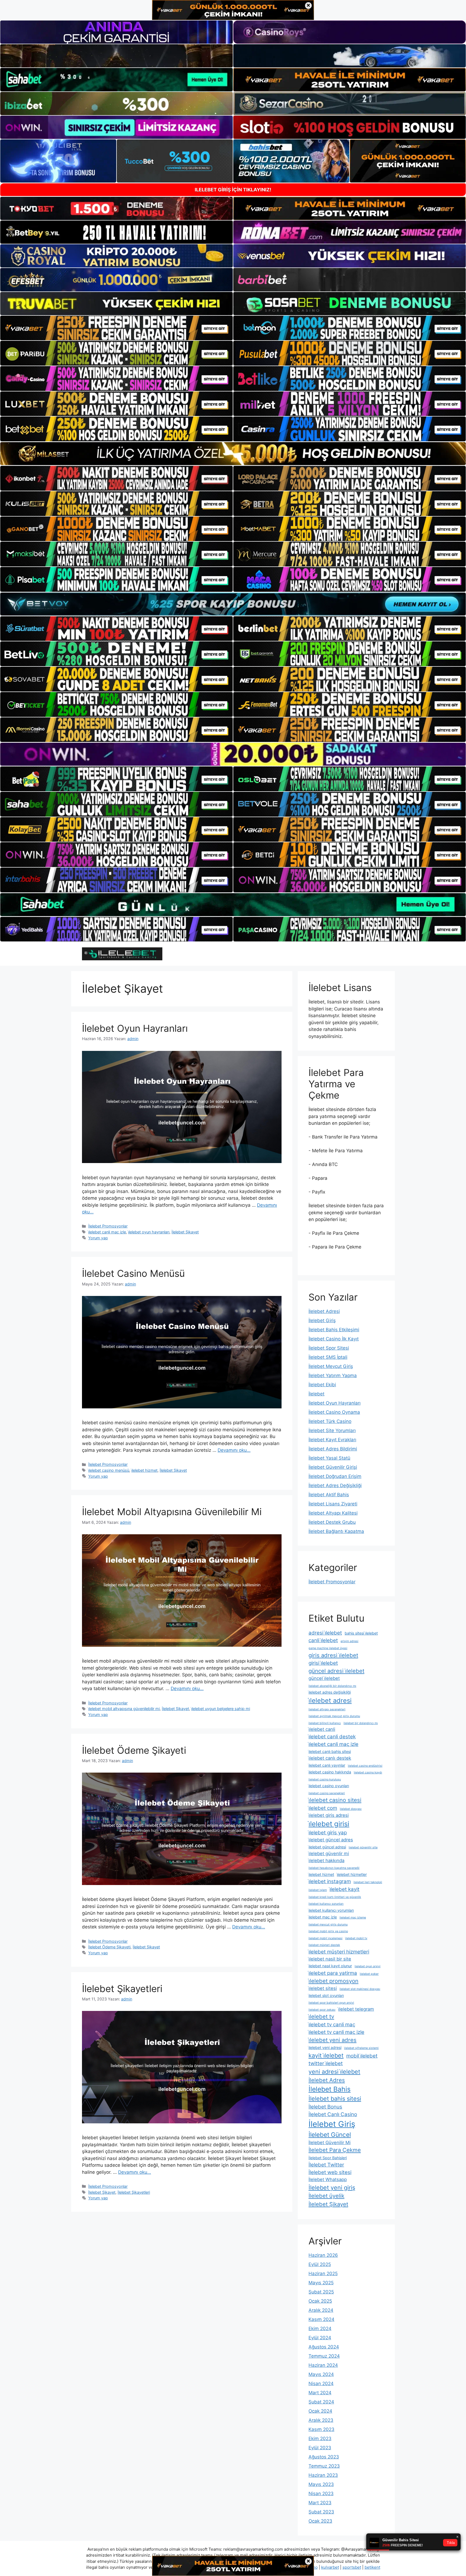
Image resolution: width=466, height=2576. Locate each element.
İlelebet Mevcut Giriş (331, 1366)
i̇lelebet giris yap (328, 1833)
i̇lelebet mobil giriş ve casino (328, 1931)
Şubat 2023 (321, 2512)
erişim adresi (349, 1641)
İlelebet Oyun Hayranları (135, 1028)
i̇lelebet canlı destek (330, 1758)
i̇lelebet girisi (329, 1824)
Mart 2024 (320, 2393)
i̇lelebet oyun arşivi (368, 1966)
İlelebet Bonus (325, 2107)
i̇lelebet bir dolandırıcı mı (361, 1723)
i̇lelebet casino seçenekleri (327, 1793)
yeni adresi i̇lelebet (334, 2072)
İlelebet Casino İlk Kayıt (334, 1339)
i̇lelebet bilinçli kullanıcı (325, 1723)
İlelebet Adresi (324, 1311)
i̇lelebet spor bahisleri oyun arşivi (331, 2003)
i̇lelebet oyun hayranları (149, 1232)
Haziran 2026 (323, 2255)
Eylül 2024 (320, 2338)
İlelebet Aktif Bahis (329, 1495)
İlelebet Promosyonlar (108, 1226)
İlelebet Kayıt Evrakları (332, 1440)
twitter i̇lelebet (326, 2063)
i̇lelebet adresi (330, 1700)
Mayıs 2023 (321, 2484)
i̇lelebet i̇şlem (318, 1890)
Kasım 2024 (321, 2319)
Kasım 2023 (321, 2429)
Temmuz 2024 (324, 2356)
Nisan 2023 (321, 2494)
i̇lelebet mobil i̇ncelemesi (325, 1938)
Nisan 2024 (321, 2384)
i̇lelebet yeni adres (333, 2040)
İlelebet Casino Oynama (334, 1412)
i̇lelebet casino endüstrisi (365, 1766)
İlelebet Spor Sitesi (329, 1348)
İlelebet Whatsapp (328, 2179)
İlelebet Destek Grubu (332, 1522)
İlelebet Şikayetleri (122, 1989)
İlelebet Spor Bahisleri (328, 2158)
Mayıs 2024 (321, 2374)
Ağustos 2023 (324, 2457)
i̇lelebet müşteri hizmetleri (339, 1952)
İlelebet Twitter (326, 2165)
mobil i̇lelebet (362, 2056)
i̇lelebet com (323, 1808)
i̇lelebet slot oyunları (326, 1995)
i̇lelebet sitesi (323, 1988)
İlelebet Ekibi (322, 1385)
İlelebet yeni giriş (332, 2188)
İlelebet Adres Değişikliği (335, 1485)
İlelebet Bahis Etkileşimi (334, 1330)
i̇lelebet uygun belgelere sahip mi (221, 1709)
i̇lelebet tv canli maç (332, 2025)
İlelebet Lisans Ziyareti (333, 1504)
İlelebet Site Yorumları (332, 1430)
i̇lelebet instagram (330, 1881)
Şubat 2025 (321, 2292)
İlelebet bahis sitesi (335, 2099)
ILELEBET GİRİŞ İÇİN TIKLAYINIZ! (233, 190)
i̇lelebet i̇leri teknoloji (368, 1882)
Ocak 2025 (320, 2301)
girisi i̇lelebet (323, 1663)
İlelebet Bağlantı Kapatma (336, 1531)
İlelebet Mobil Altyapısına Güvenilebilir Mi (172, 1512)
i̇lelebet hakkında (326, 1860)
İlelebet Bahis (330, 2089)
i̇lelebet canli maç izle (107, 1232)
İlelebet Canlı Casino (333, 2114)
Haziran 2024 (323, 2365)
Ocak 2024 (320, 2411)
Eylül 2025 (320, 2264)
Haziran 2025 (323, 2274)
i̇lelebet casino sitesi (335, 1800)
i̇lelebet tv (321, 2016)
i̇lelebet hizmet (144, 1470)
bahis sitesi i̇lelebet (361, 1633)
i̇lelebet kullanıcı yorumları (331, 1910)
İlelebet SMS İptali (328, 1357)
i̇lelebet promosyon (333, 1981)
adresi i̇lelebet (325, 1633)
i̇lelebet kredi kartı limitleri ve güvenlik (335, 1897)
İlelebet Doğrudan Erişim (335, 1476)
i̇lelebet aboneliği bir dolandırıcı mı (332, 1686)
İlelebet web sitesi (330, 2172)
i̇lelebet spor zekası (322, 2010)
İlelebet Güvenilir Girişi (333, 1467)
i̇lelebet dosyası (351, 1809)
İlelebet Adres (327, 2080)
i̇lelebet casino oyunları (329, 1786)
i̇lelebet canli (322, 1729)
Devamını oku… (234, 1450)
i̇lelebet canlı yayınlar (327, 1765)
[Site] (116, 328)
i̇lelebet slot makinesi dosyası (360, 1989)
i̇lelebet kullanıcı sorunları (326, 1904)
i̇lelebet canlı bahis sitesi (330, 1751)
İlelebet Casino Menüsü (133, 1273)
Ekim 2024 (320, 2329)
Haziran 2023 (323, 2475)
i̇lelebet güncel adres (331, 1840)
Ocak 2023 (320, 2521)
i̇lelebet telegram (356, 2009)
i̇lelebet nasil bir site (330, 1959)
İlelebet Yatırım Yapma (333, 1375)
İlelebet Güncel (330, 2135)
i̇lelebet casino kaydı (368, 1772)
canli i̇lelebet (323, 1640)
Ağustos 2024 (324, 2347)
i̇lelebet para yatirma (333, 1973)
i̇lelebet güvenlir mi (329, 1853)
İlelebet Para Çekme (335, 2150)
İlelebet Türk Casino (330, 1421)
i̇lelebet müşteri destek (324, 1945)
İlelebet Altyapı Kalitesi (333, 1513)
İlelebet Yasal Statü (329, 1458)
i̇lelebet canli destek (332, 1737)
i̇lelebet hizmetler (352, 1874)
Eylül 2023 (320, 2448)
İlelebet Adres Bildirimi (333, 1449)
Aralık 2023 (321, 2420)
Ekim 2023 (320, 2439)
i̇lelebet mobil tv (356, 1938)
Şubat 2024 (321, 2402)
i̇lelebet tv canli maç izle (336, 2032)
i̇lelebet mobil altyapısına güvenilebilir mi (124, 1709)
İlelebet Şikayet (185, 1232)
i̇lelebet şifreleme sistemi (361, 2048)
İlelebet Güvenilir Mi (330, 2142)
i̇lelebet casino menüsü (109, 1470)
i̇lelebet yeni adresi (325, 2047)
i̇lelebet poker (369, 1974)
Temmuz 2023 (324, 2466)
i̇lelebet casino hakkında (330, 1772)
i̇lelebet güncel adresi (327, 1847)
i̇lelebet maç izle (323, 1917)
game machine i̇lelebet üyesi (328, 1648)
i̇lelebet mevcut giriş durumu (328, 1925)
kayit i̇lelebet (326, 2055)
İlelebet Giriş (322, 1320)
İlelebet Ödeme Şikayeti (134, 1750)
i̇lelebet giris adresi (329, 1815)
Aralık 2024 (321, 2310)
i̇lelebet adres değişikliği (330, 1692)
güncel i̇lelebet (324, 1678)
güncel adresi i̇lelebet (336, 1671)
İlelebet (316, 1394)
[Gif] (233, 454)
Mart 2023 (320, 2503)
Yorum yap (98, 1238)
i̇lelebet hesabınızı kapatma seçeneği (334, 1868)
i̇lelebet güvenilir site (363, 1847)
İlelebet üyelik (326, 2196)
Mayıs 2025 (321, 2283)
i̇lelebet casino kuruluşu (325, 1779)
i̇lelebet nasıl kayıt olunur (330, 1966)
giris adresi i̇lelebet (333, 1655)
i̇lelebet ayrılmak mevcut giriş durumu (334, 1716)
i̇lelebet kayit (345, 1889)
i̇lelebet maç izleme (353, 1918)
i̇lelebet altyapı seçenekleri (327, 1709)
